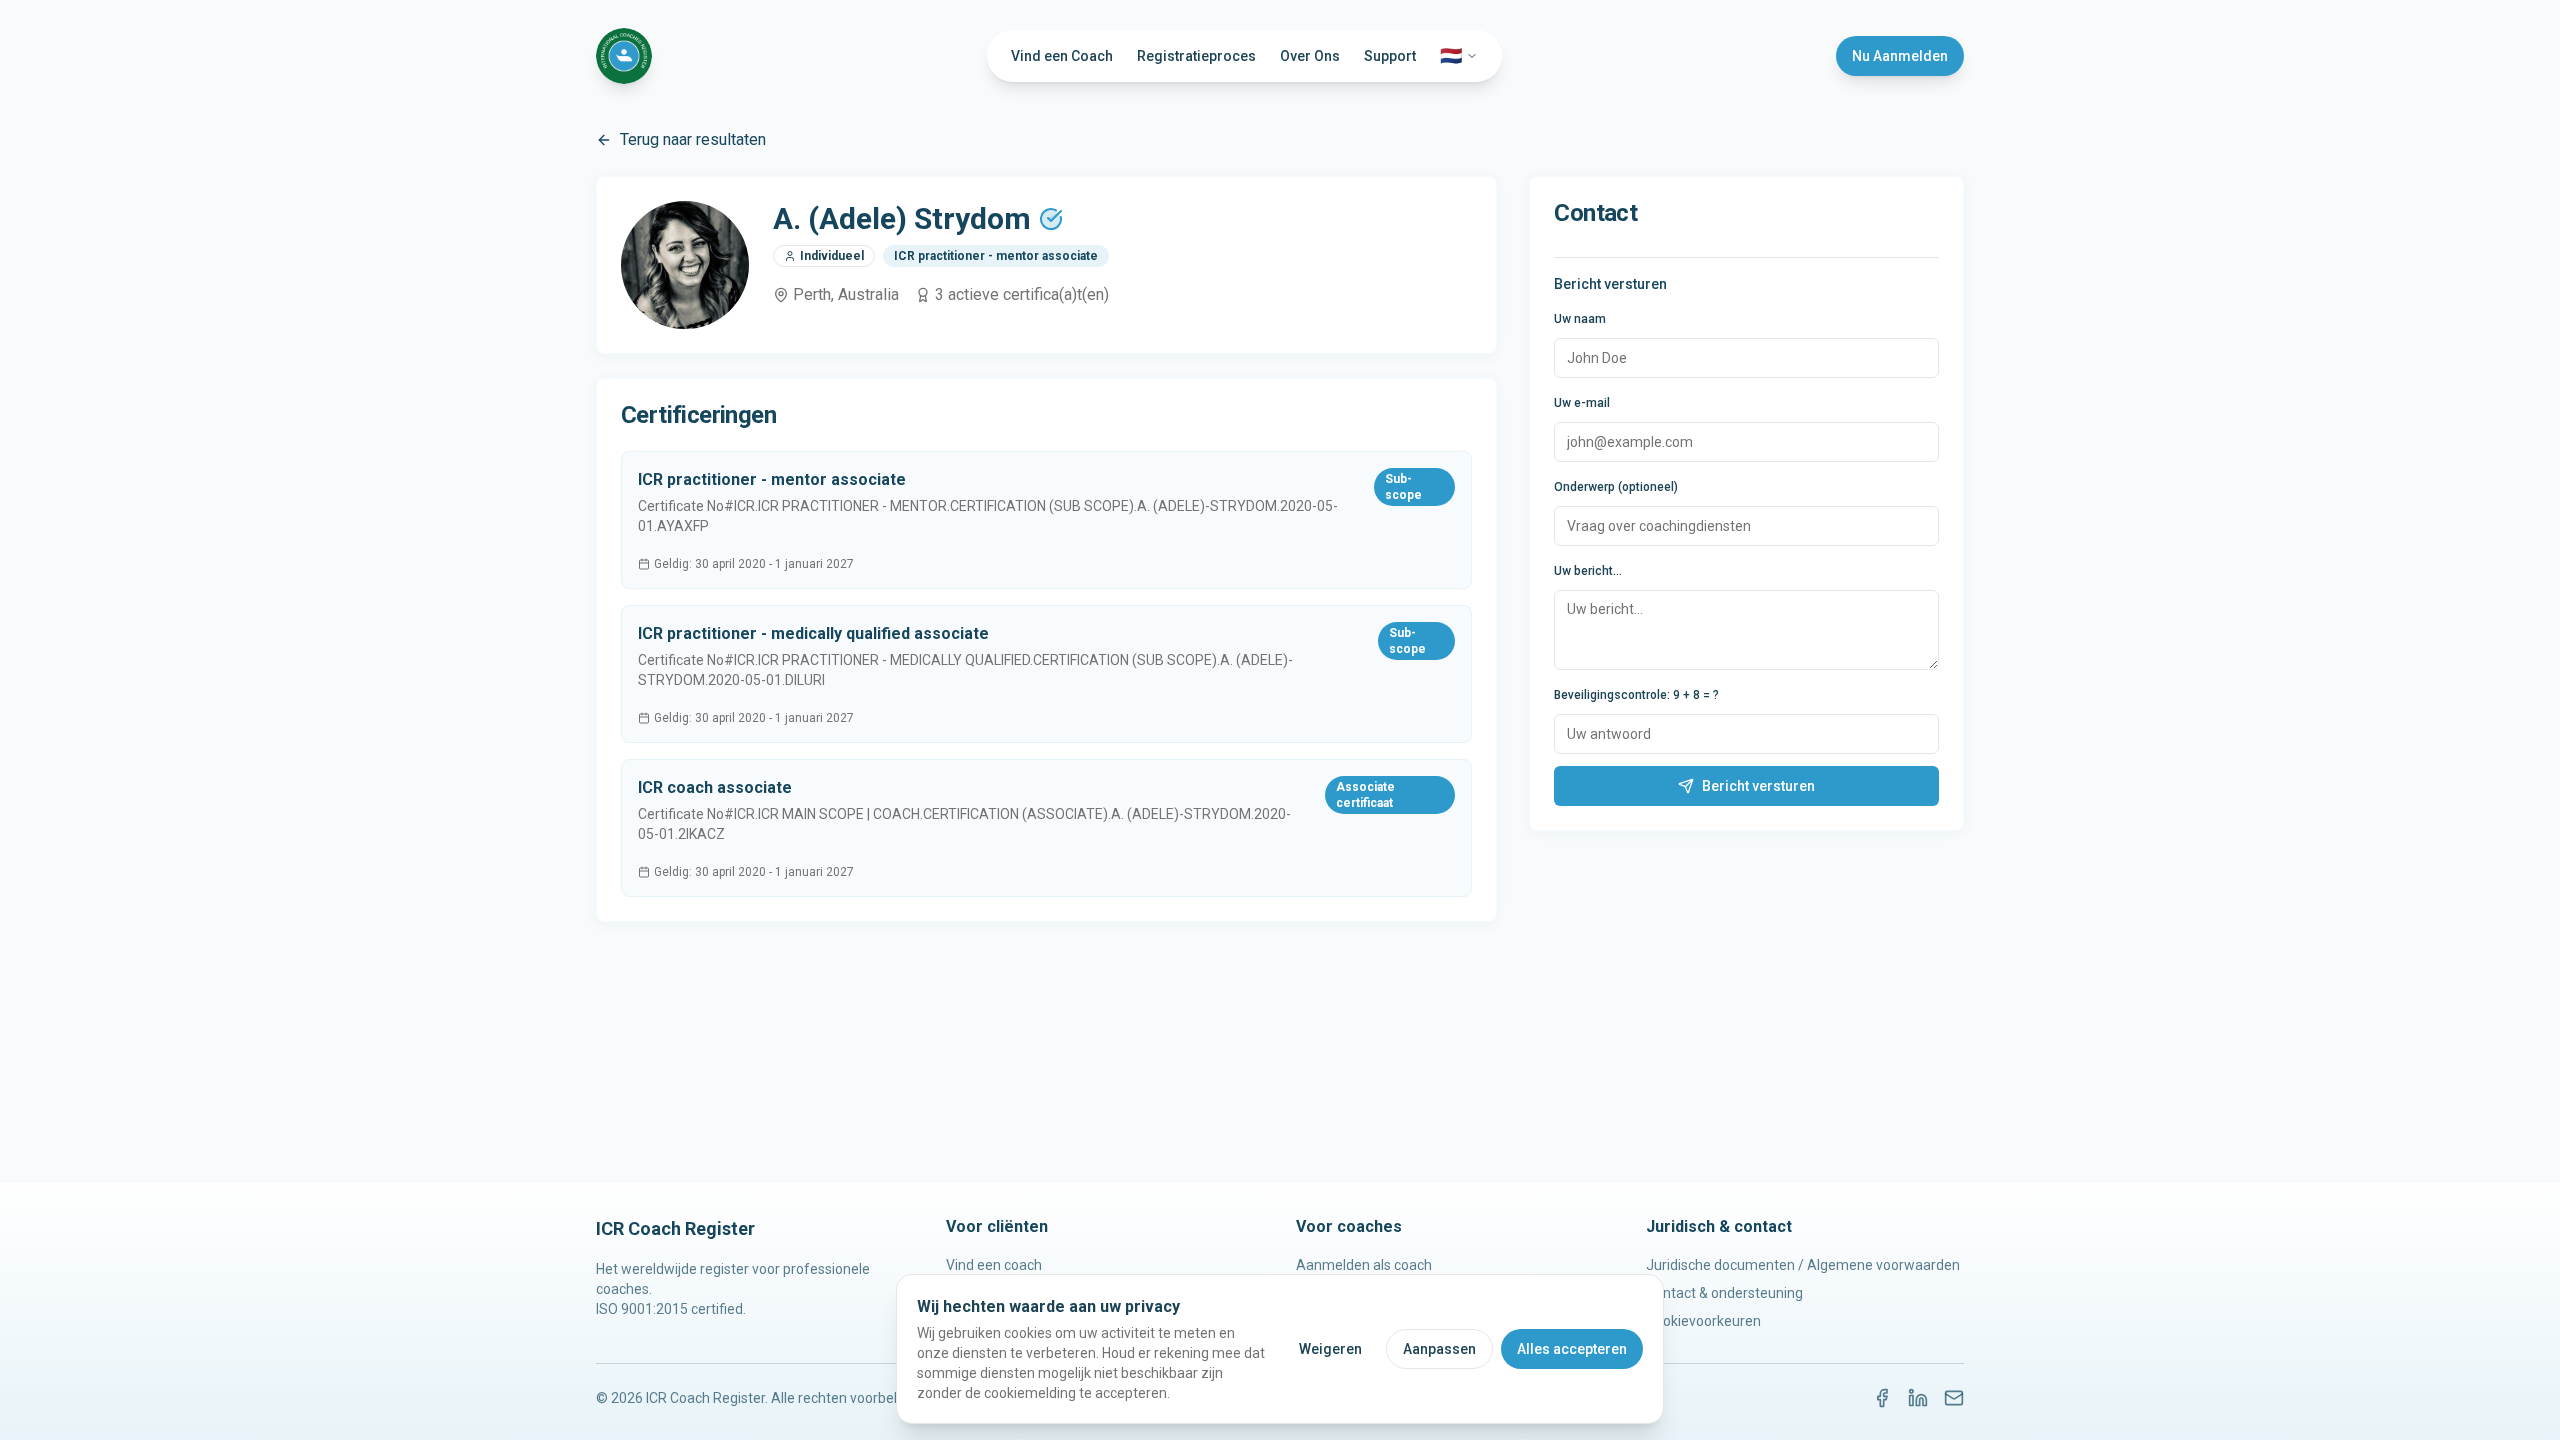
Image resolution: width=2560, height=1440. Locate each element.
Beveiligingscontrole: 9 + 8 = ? (1636, 695)
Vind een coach (994, 1265)
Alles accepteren (1572, 1349)
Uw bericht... (1588, 571)
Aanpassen (1439, 1349)
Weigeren (1330, 1349)
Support (1390, 56)
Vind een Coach (1062, 56)
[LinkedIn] (1918, 1398)
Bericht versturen (1758, 786)
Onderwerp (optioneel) (1616, 487)
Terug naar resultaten (693, 139)
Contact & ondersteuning (1724, 1293)
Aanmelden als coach (1364, 1265)
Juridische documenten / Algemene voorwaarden (1803, 1265)
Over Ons (1310, 56)
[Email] (1954, 1398)
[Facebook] (1882, 1398)
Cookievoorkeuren (1703, 1321)
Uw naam (1580, 319)
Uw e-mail (1582, 403)
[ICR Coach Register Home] (624, 56)
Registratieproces (1196, 56)
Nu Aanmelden (1900, 56)
